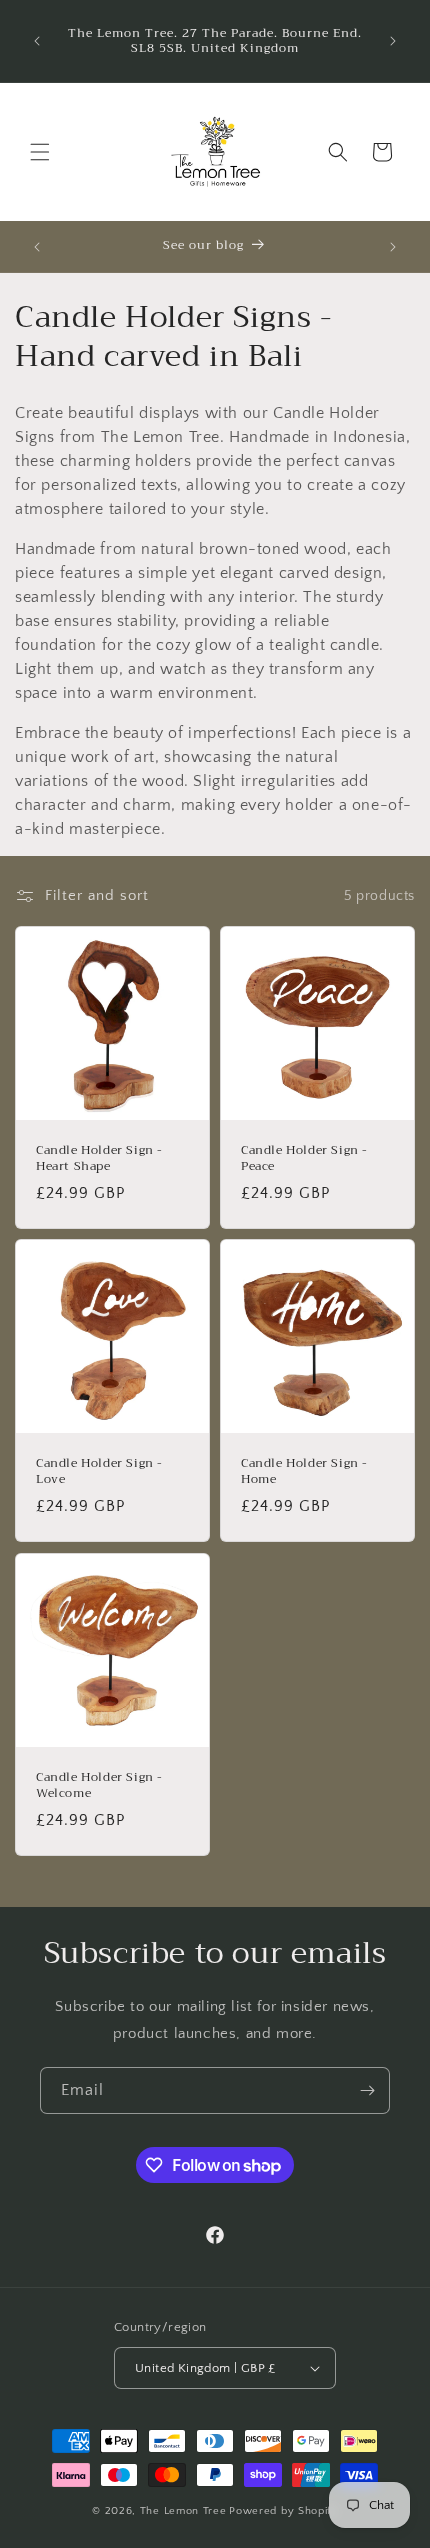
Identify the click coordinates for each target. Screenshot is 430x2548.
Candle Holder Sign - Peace (304, 1158)
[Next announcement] (393, 41)
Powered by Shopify (283, 2511)
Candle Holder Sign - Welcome (99, 1785)
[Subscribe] (367, 2090)
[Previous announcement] (37, 41)
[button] (40, 152)
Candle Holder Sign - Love (99, 1471)
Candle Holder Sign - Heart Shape (99, 1158)
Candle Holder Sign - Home (304, 1471)
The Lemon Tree (183, 2511)
